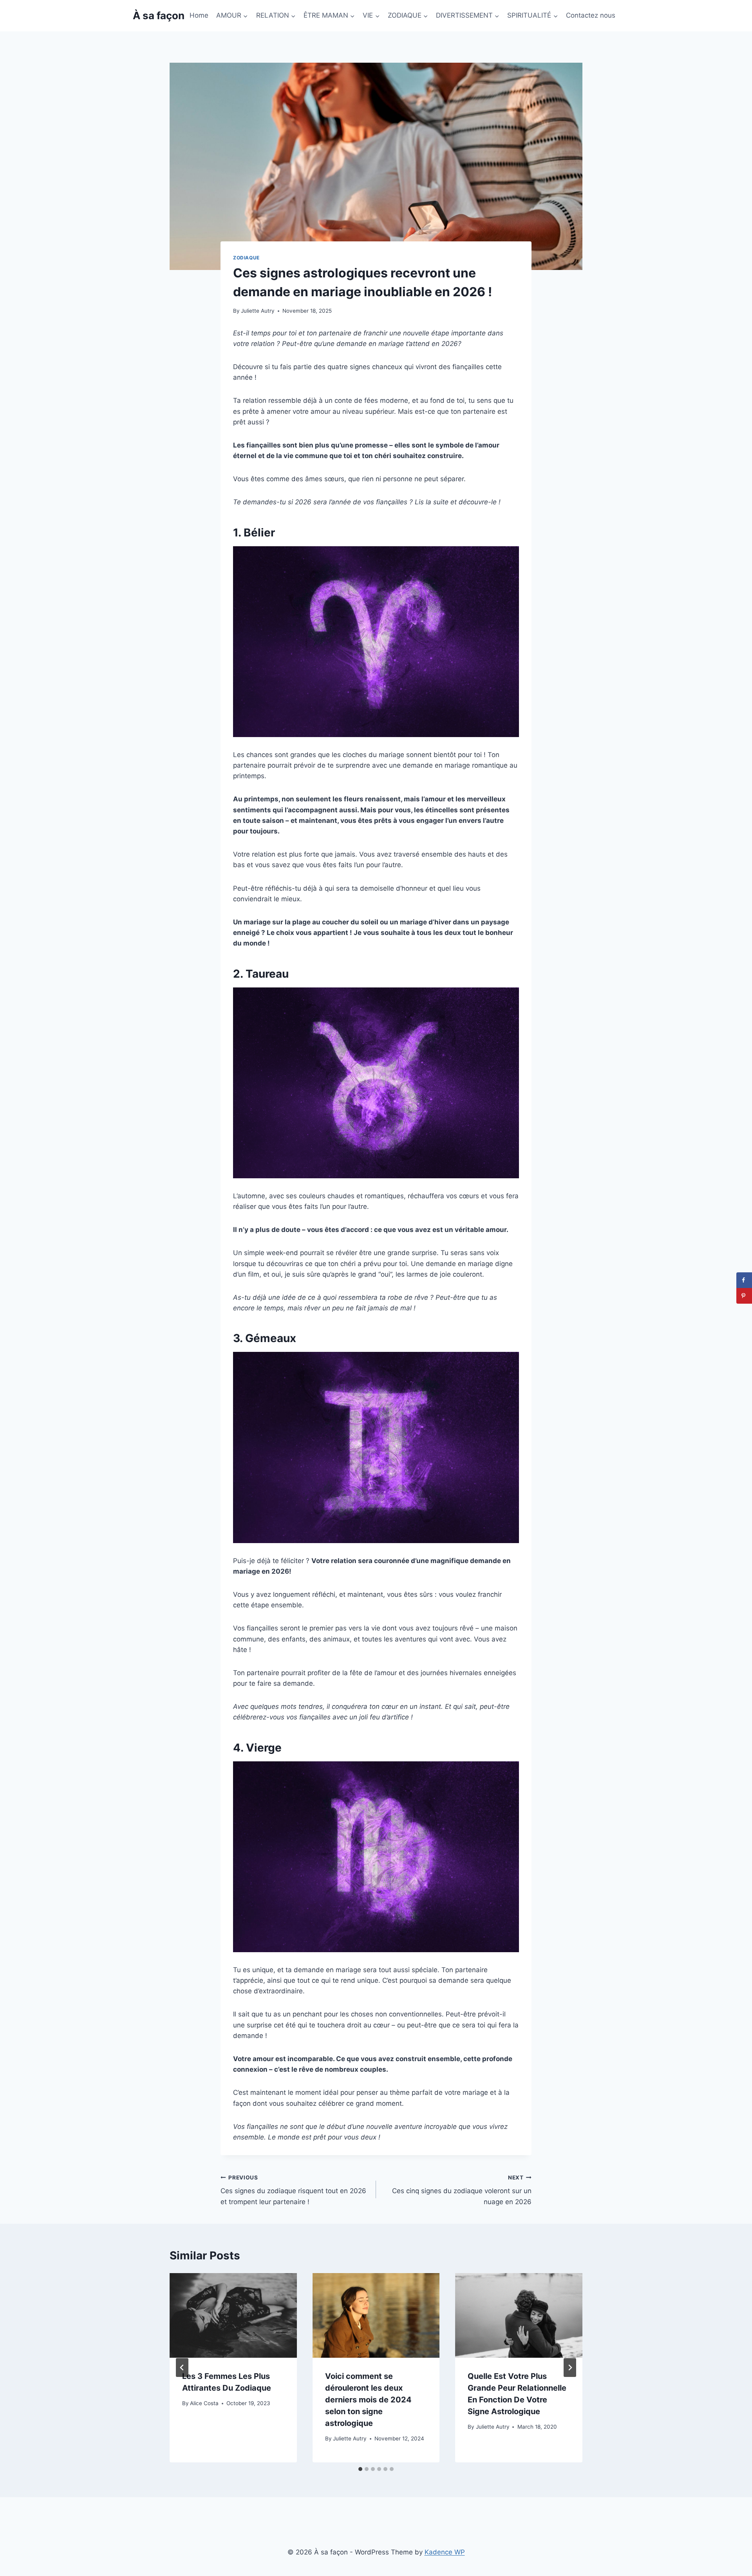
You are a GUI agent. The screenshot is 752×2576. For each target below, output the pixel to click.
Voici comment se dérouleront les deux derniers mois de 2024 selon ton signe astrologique (368, 2400)
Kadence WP (445, 2552)
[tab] (360, 2469)
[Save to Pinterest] (744, 1296)
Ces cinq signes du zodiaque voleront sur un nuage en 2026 (462, 2190)
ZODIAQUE (246, 258)
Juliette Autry (258, 311)
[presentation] (233, 2315)
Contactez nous (591, 15)
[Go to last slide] (182, 2368)
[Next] (570, 2368)
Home (199, 15)
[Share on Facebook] (744, 1280)
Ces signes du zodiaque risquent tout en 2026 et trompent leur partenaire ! (293, 2190)
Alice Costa (204, 2403)
